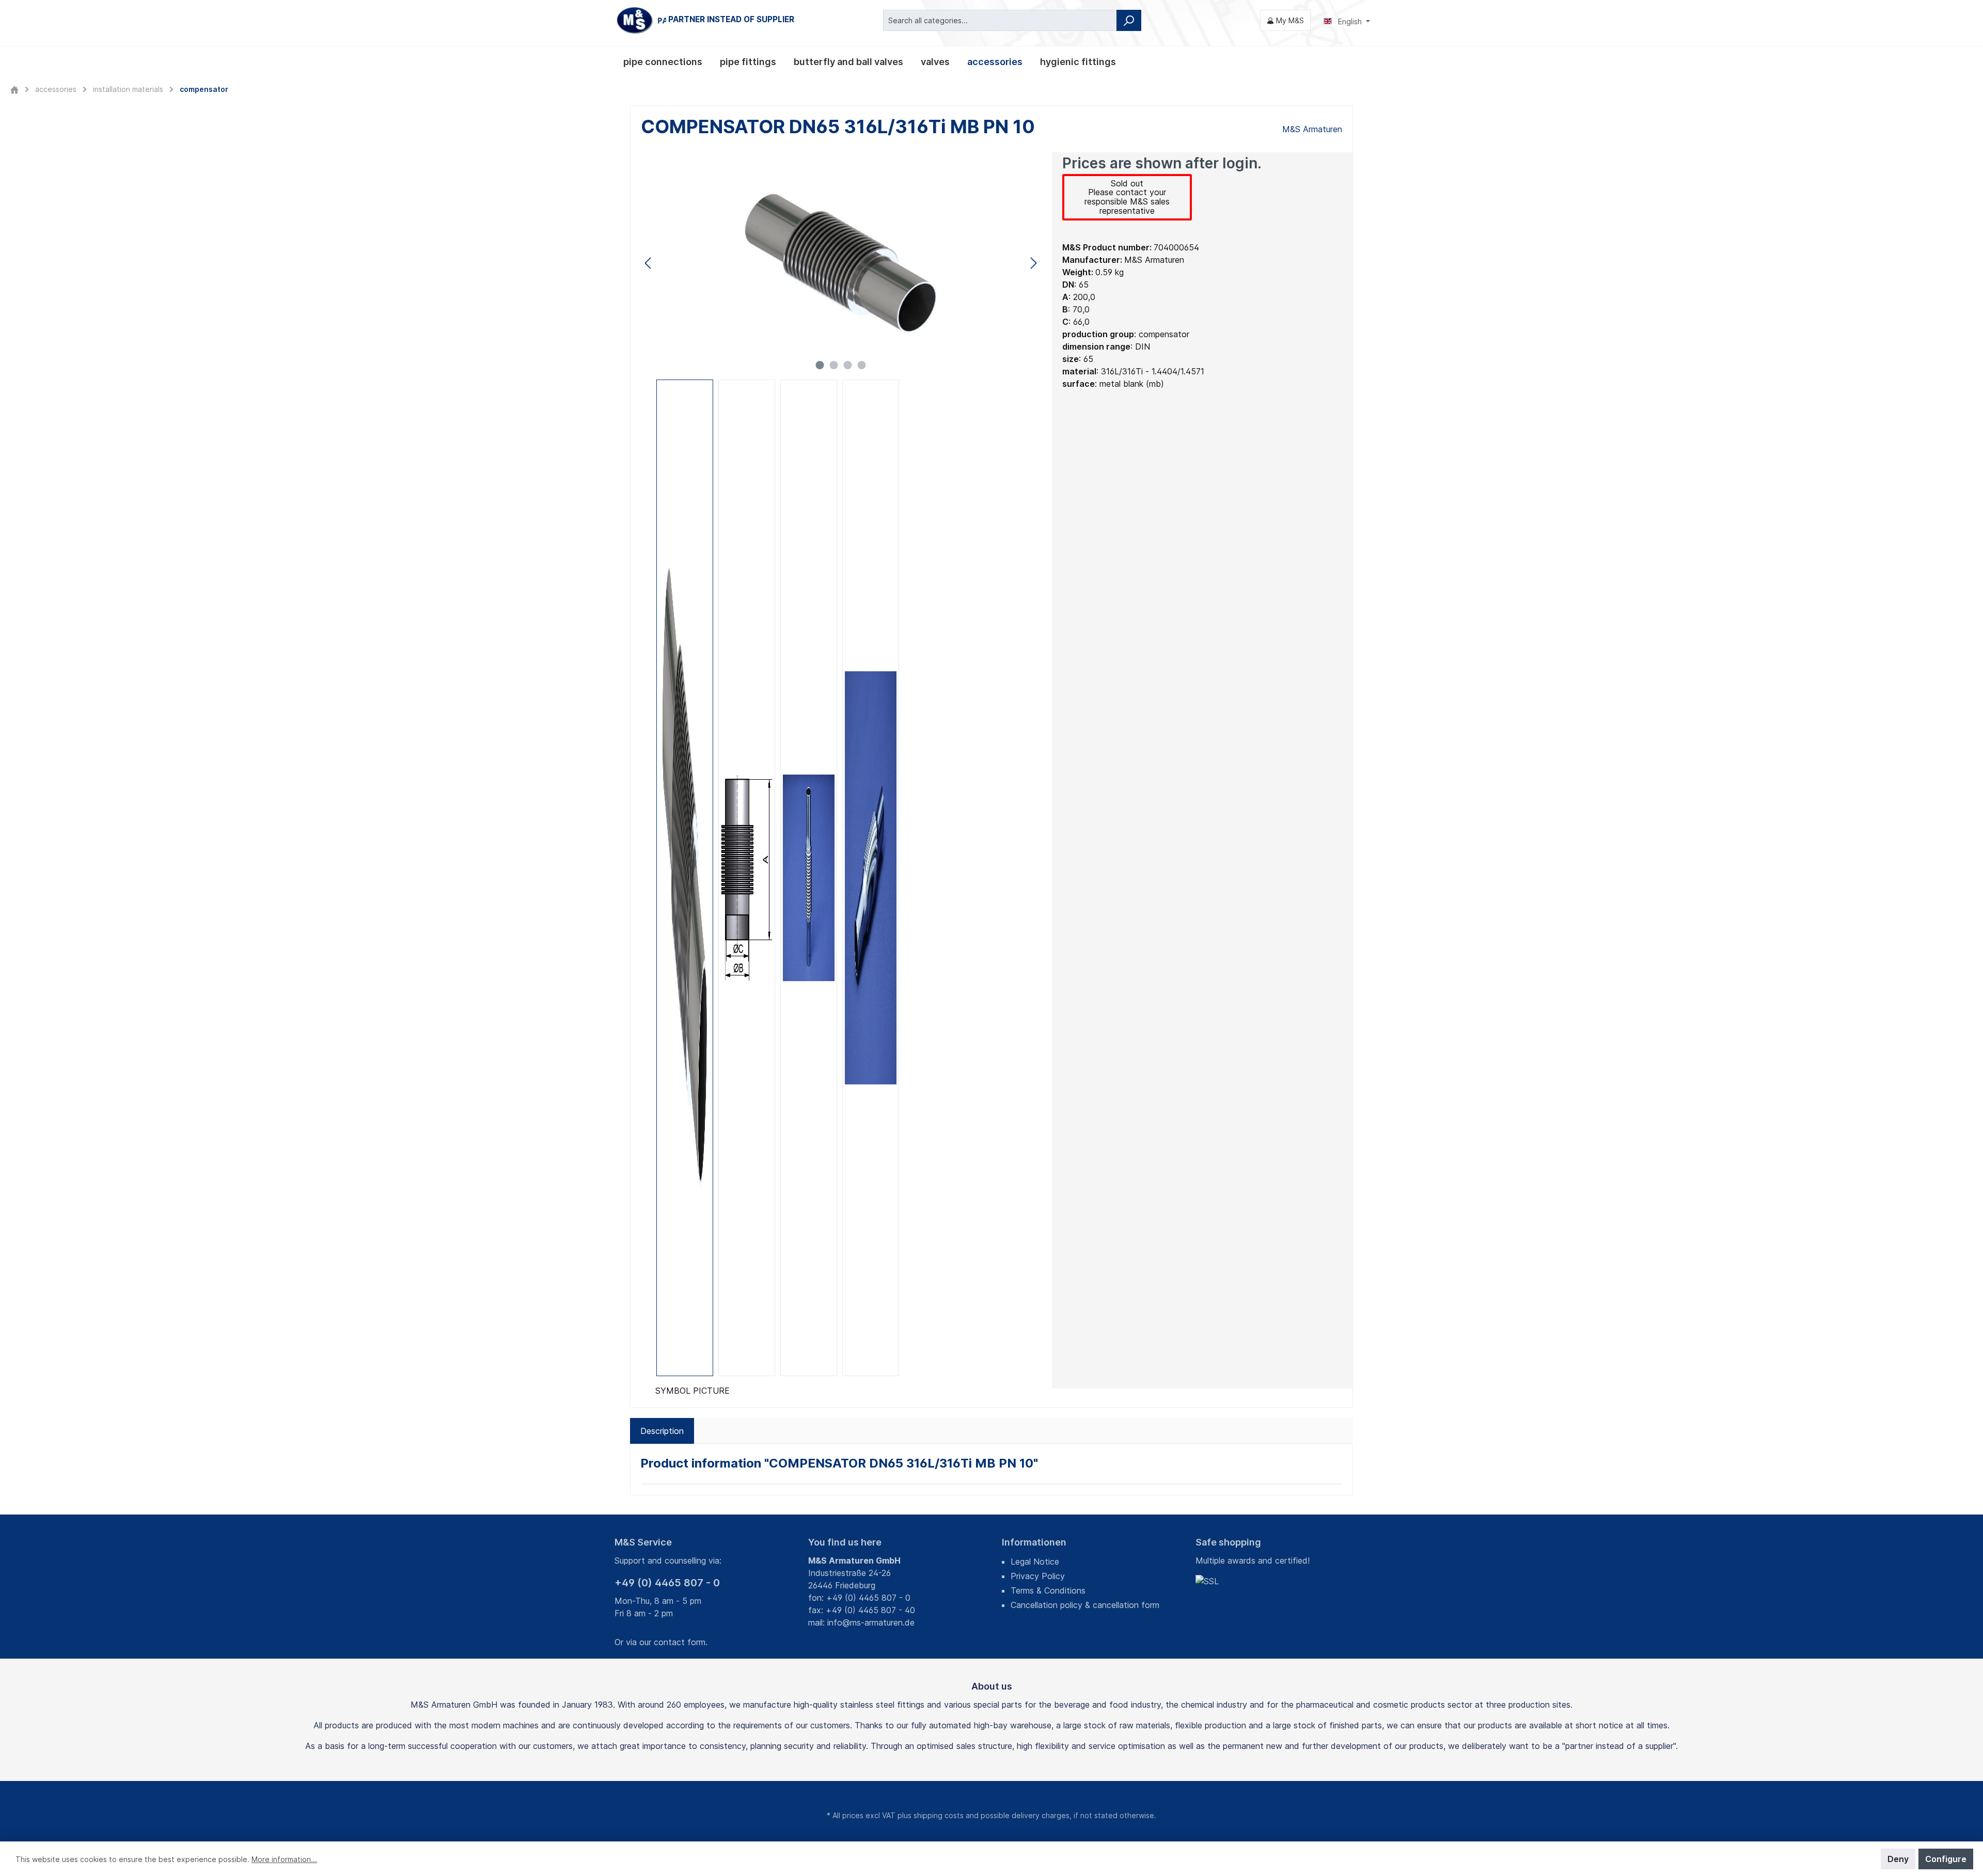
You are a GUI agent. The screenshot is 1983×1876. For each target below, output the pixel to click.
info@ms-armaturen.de (871, 1622)
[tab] (662, 1431)
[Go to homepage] (692, 20)
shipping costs (939, 1815)
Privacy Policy (1038, 1576)
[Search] (1129, 20)
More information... (284, 1859)
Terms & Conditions (1048, 1590)
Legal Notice (1035, 1562)
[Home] (14, 89)
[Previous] (649, 263)
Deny (1898, 1859)
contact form (680, 1642)
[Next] (1033, 263)
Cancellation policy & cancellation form (1085, 1605)
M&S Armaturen (1312, 129)
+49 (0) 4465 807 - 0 (667, 1583)
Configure (1946, 1859)
